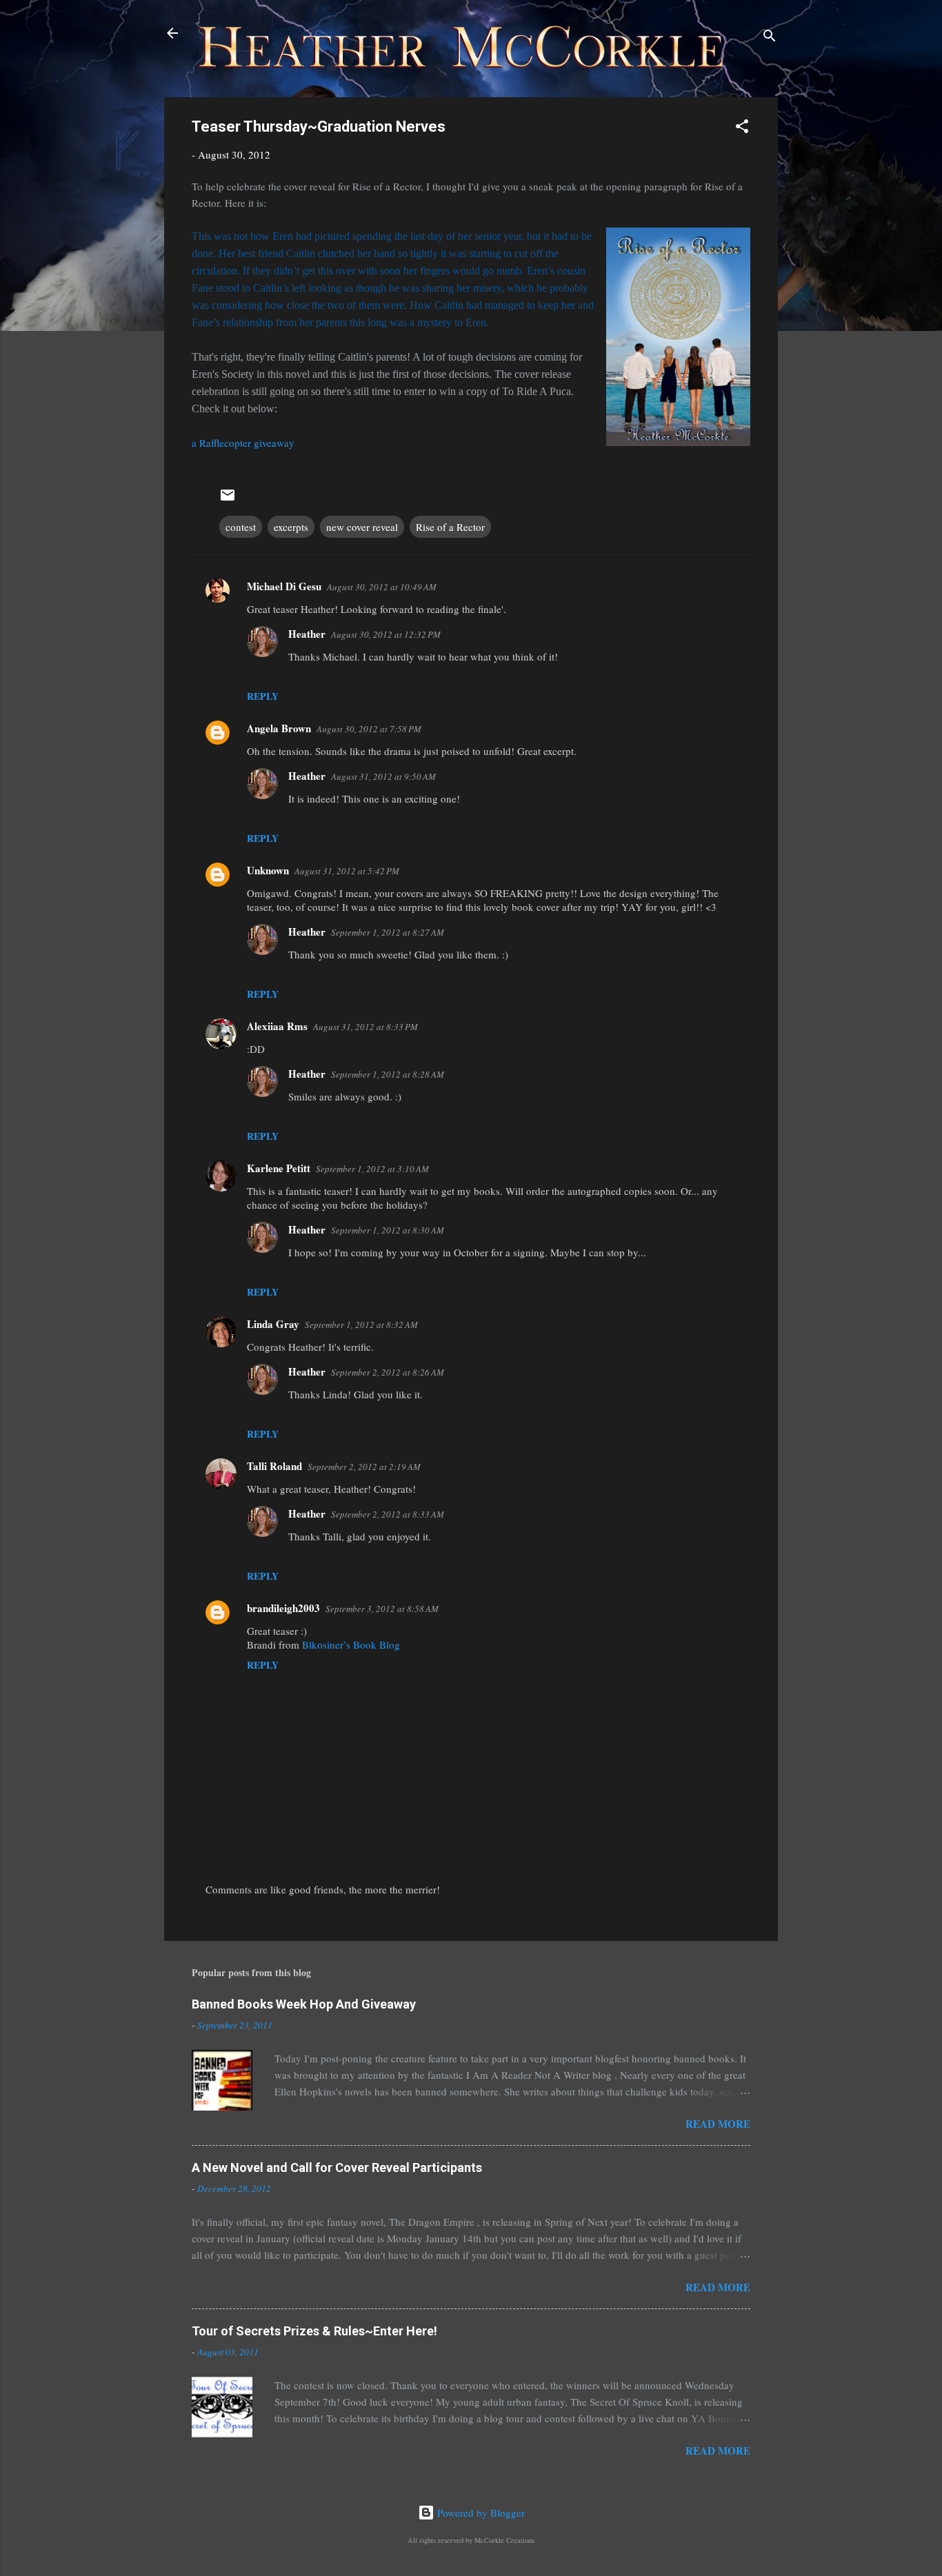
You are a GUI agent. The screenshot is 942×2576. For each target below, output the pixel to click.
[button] (742, 128)
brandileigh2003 (283, 1608)
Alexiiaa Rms (277, 1026)
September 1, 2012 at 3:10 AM (372, 1169)
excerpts (291, 527)
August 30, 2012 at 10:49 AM (382, 587)
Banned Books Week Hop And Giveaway (304, 2004)
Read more (718, 2124)
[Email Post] (228, 499)
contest (241, 527)
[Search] (770, 38)
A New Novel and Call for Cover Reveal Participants (337, 2167)
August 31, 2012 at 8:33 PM (365, 1027)
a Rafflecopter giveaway (243, 443)
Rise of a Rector (450, 527)
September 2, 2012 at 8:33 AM (388, 1514)
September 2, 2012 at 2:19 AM (364, 1467)
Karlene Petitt (279, 1168)
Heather (307, 634)
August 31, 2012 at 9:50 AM (383, 776)
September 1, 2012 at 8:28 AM (388, 1074)
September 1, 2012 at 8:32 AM (361, 1325)
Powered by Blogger (480, 2513)
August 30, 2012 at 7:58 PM (369, 729)
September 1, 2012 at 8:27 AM (388, 932)
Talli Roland (274, 1466)
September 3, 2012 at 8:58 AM (382, 1609)
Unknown (268, 870)
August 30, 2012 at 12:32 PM (386, 634)
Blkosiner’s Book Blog (351, 1644)
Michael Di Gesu (284, 586)
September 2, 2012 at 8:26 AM (388, 1372)
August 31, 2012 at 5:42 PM (347, 871)
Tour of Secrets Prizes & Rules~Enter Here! (314, 2331)
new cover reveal (362, 527)
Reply (263, 696)
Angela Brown (279, 728)
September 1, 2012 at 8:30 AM (388, 1230)
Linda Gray (273, 1324)
